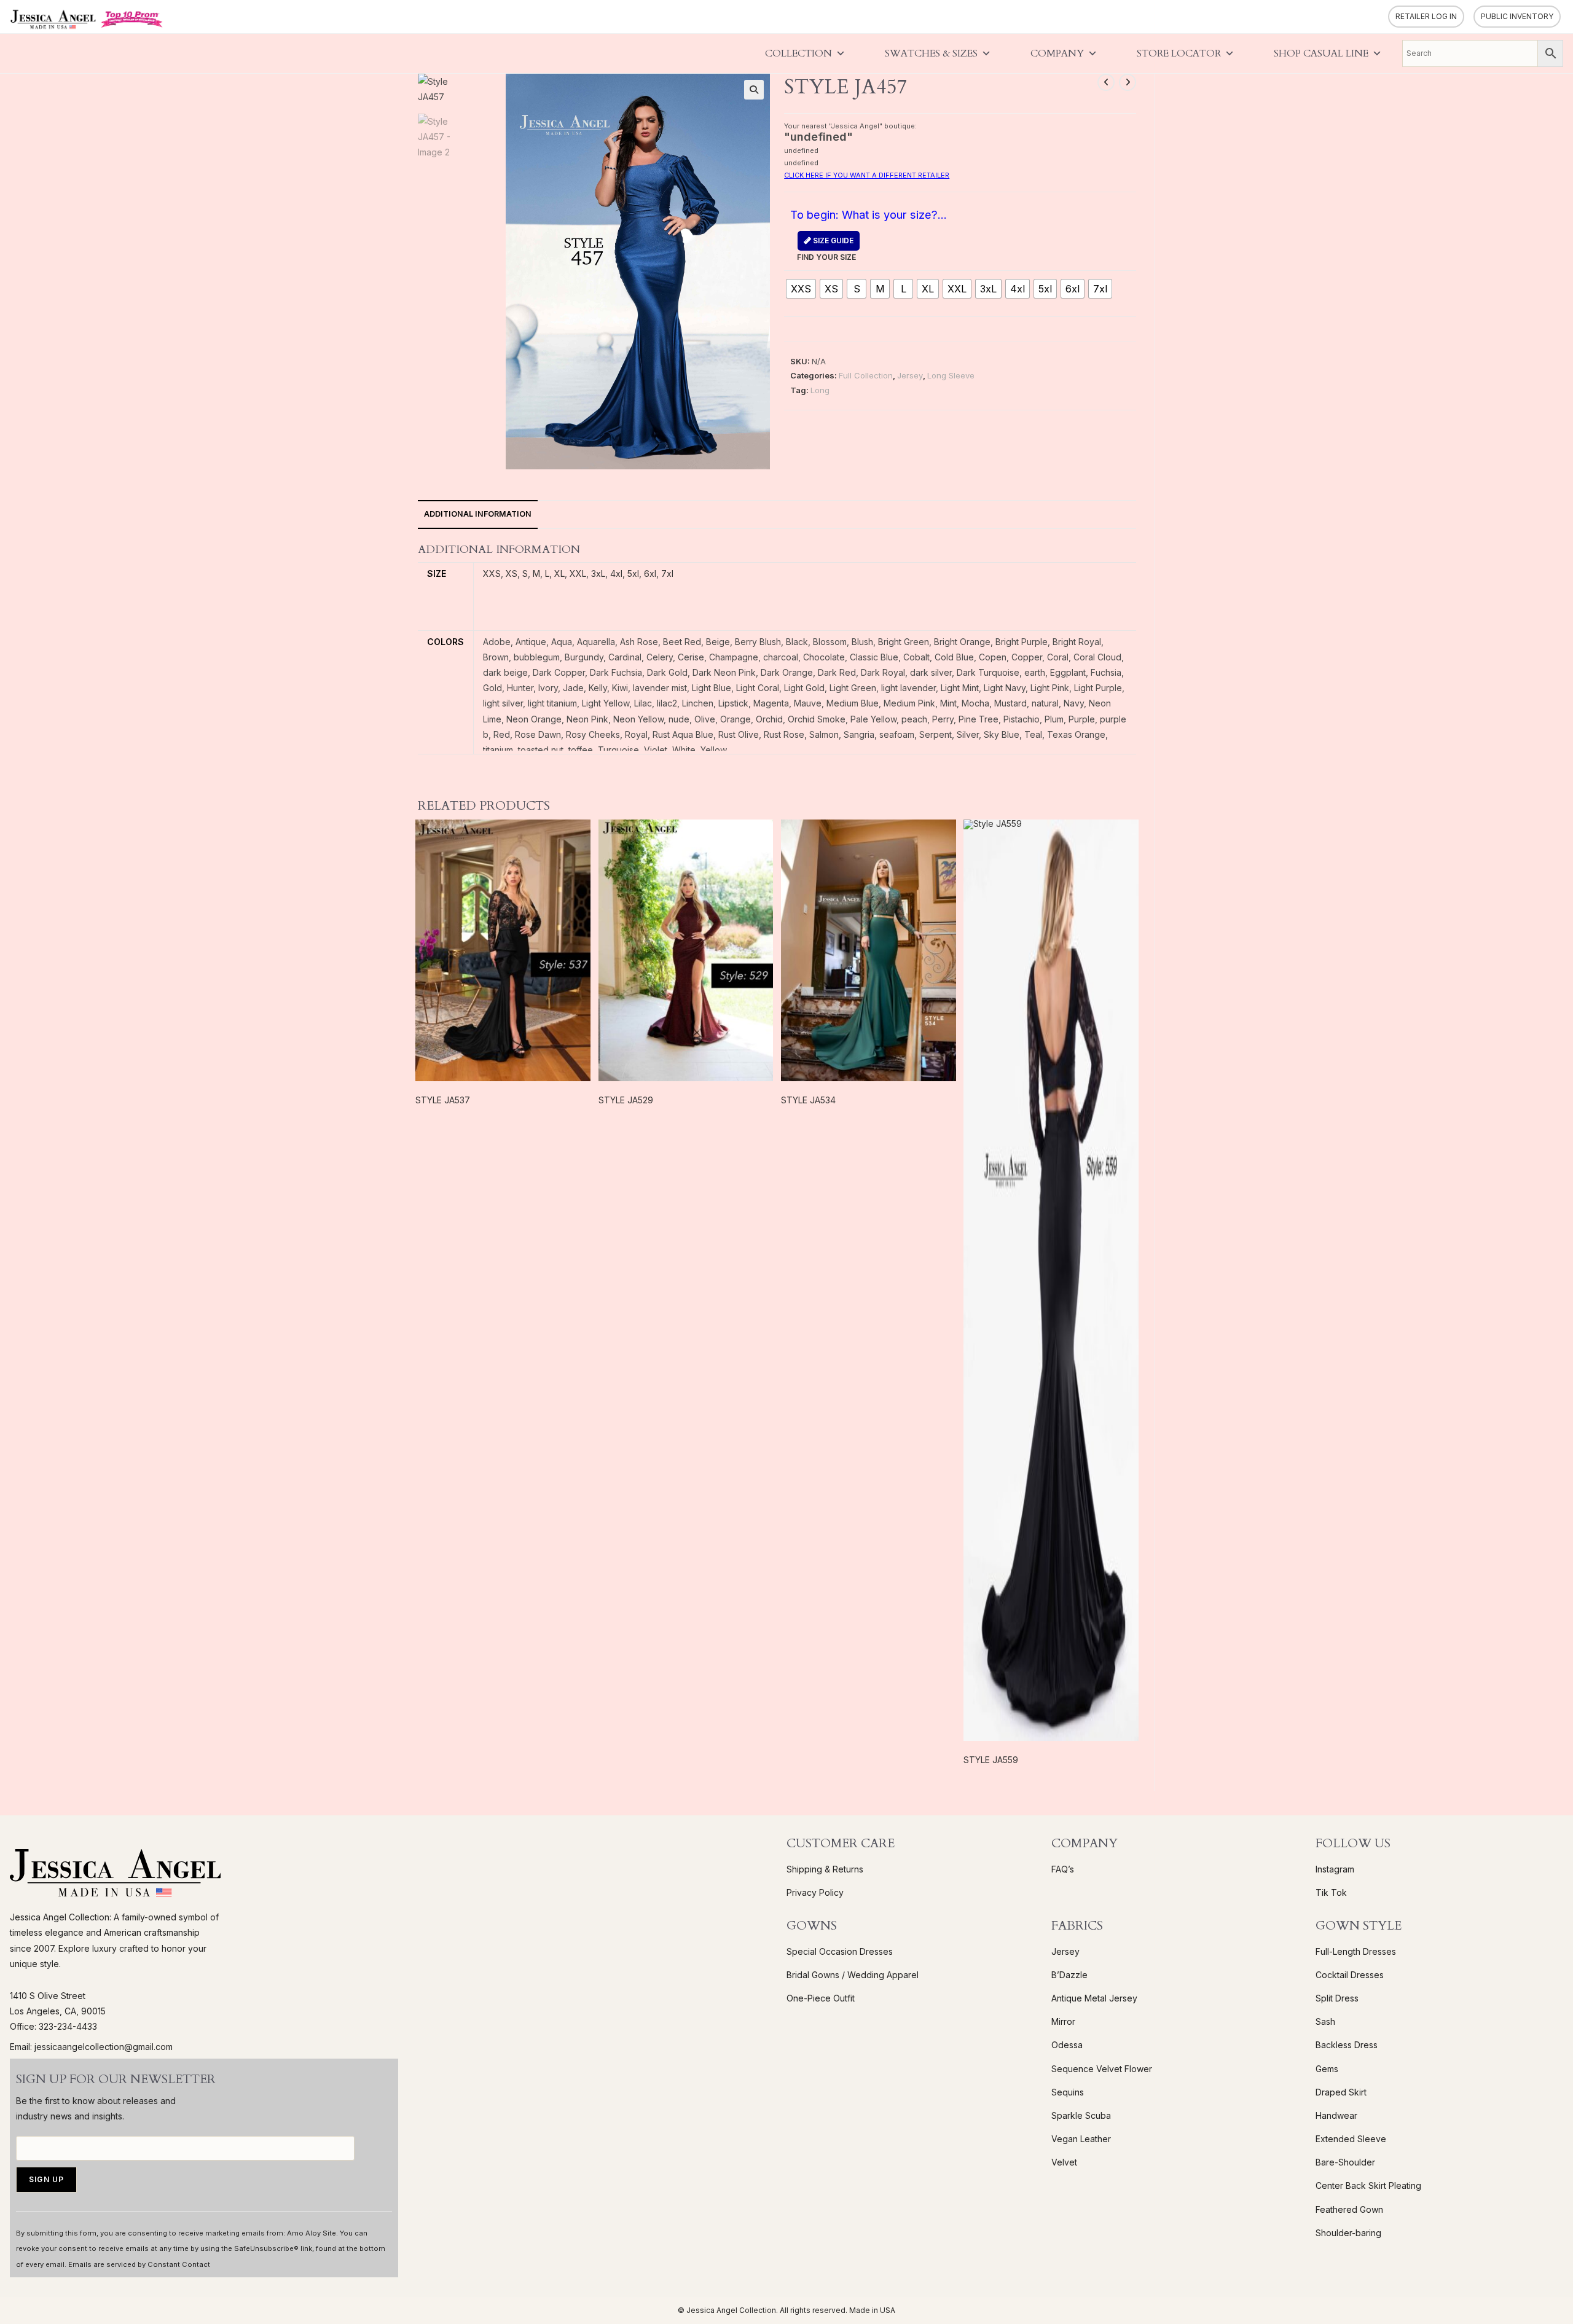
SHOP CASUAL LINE (1321, 53)
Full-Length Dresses (1356, 1951)
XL (559, 573)
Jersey (910, 375)
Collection (798, 53)
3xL (598, 573)
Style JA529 (626, 1100)
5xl (633, 573)
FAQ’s (1063, 1869)
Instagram (1335, 1869)
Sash (1325, 2021)
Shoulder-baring (1348, 2233)
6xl (650, 573)
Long (820, 390)
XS (512, 573)
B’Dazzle (1069, 1975)
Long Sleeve (951, 375)
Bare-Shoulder (1345, 2162)
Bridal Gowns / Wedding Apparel (853, 1975)
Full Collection (866, 375)
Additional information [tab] (478, 514)
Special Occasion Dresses (840, 1951)
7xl (667, 573)
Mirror (1063, 2021)
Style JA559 (991, 1760)
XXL (578, 573)
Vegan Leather (1081, 2139)
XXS (492, 573)
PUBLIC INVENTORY (1517, 16)
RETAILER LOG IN (1426, 16)
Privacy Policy (815, 1892)
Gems (1327, 2069)
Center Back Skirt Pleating (1368, 2185)
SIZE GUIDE (832, 241)
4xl (616, 573)
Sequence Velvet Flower (1102, 2069)
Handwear (1336, 2115)
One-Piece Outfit (821, 1998)
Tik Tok (1331, 1892)
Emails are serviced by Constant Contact (139, 2264)
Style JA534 (808, 1100)
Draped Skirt (1341, 2092)
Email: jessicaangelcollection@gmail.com (91, 2047)
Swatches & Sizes (931, 53)
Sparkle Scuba (1081, 2115)
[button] (754, 90)
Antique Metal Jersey (1094, 1998)
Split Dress (1337, 1998)
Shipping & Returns (825, 1869)
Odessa (1067, 2045)
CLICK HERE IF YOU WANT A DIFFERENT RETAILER (867, 175)
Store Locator (1179, 53)
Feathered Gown (1349, 2209)
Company (1057, 53)
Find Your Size (826, 249)
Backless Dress (1347, 2045)
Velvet (1064, 2162)
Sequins (1068, 2092)
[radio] (801, 289)
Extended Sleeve (1351, 2139)
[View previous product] (1106, 82)
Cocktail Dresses (1350, 1975)
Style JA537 (443, 1100)
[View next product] (1128, 82)
